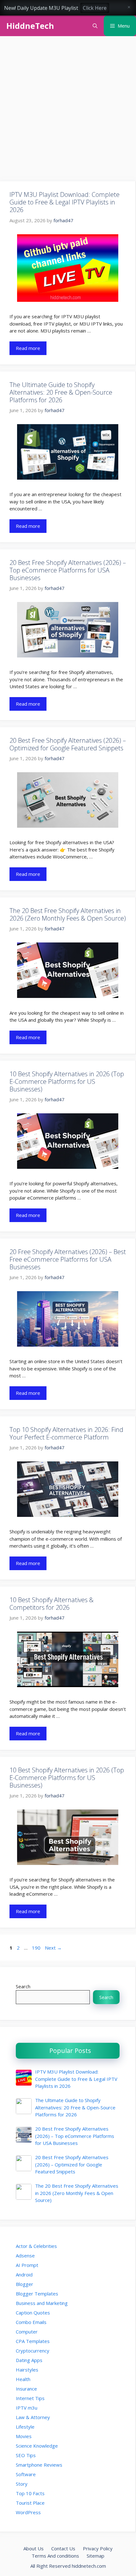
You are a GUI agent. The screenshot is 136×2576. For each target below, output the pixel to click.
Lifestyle (25, 2427)
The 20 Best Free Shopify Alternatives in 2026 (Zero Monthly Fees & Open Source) (68, 914)
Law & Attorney (33, 2417)
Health (23, 2379)
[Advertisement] (68, 111)
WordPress (28, 2512)
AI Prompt (27, 2265)
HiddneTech (30, 26)
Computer (27, 2332)
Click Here (95, 8)
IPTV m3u (27, 2408)
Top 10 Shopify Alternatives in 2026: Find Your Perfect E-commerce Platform (66, 1433)
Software (26, 2474)
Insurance (26, 2389)
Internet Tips (30, 2398)
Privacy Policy (98, 2548)
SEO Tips (26, 2455)
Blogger (25, 2284)
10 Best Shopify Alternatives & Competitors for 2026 (52, 1604)
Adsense (25, 2256)
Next (53, 1948)
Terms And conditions (55, 2556)
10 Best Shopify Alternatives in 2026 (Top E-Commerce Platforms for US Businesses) (67, 1081)
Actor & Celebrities (36, 2246)
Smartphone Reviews (39, 2465)
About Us (34, 2548)
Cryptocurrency (33, 2351)
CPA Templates (33, 2341)
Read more (28, 348)
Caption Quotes (33, 2313)
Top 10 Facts (30, 2493)
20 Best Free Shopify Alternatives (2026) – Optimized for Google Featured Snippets (68, 744)
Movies (24, 2436)
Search (23, 1986)
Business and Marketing (42, 2303)
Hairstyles (27, 2370)
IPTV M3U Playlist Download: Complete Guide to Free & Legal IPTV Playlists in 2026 (65, 202)
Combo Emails (31, 2322)
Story (22, 2484)
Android (24, 2275)
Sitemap (96, 2556)
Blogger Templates (37, 2294)
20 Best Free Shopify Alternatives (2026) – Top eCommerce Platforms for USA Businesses (68, 570)
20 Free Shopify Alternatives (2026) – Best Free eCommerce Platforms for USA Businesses (68, 1259)
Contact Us (63, 2548)
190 (37, 1948)
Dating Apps (29, 2360)
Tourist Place (30, 2503)
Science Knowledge (37, 2446)
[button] (95, 26)
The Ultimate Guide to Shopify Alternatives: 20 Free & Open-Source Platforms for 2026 (61, 392)
